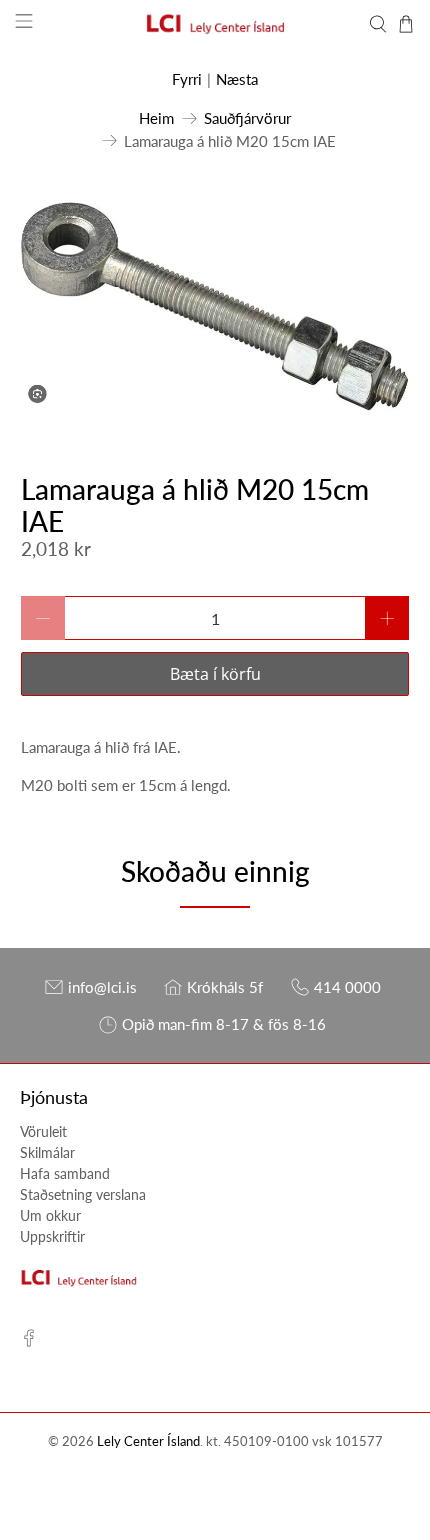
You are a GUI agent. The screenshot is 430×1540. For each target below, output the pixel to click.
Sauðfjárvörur (247, 118)
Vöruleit (43, 1131)
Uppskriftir (52, 1236)
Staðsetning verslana (83, 1194)
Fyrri (187, 79)
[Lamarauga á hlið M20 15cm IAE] (215, 305)
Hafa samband (65, 1173)
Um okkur (50, 1215)
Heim (156, 118)
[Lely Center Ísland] (215, 24)
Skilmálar (47, 1152)
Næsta (237, 79)
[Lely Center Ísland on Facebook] (29, 1341)
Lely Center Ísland (148, 1441)
